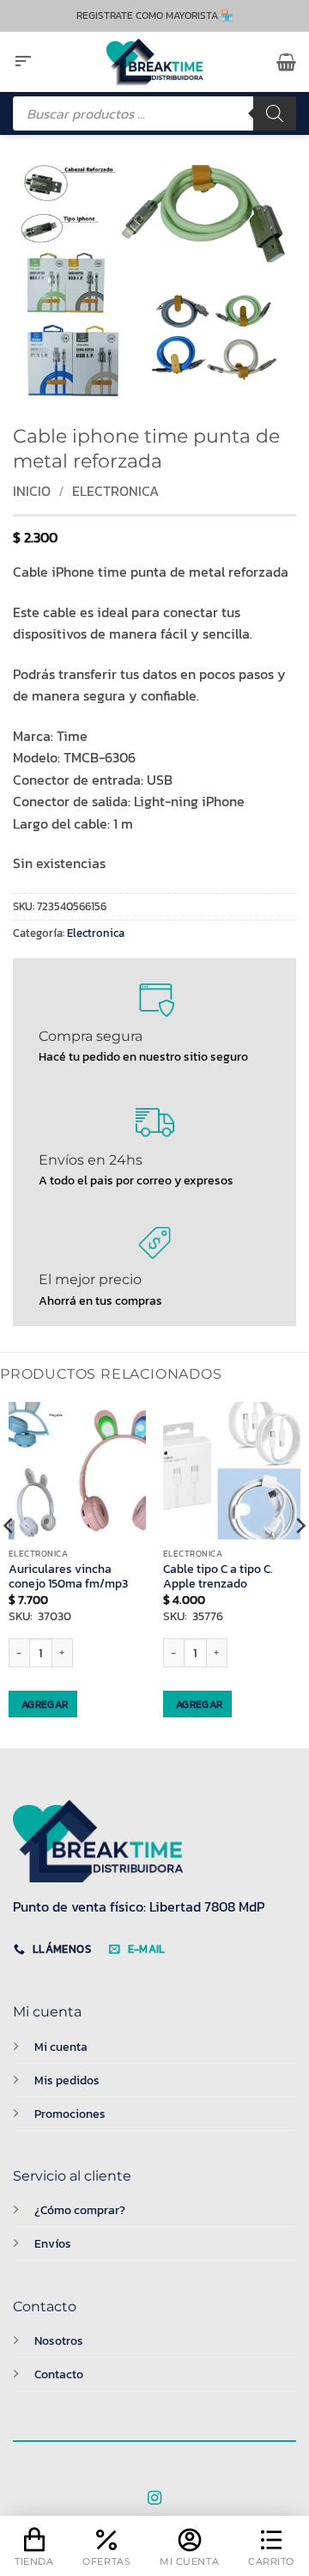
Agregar (45, 1704)
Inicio (32, 491)
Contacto (59, 2374)
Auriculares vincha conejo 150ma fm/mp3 (68, 1577)
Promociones (70, 2114)
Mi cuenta (61, 2047)
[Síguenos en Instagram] (154, 2499)
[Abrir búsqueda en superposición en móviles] (154, 113)
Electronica (115, 491)
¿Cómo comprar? (80, 2210)
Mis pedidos (67, 2080)
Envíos (53, 2243)
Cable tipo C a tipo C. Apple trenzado (218, 1577)
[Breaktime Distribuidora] (154, 62)
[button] (23, 61)
